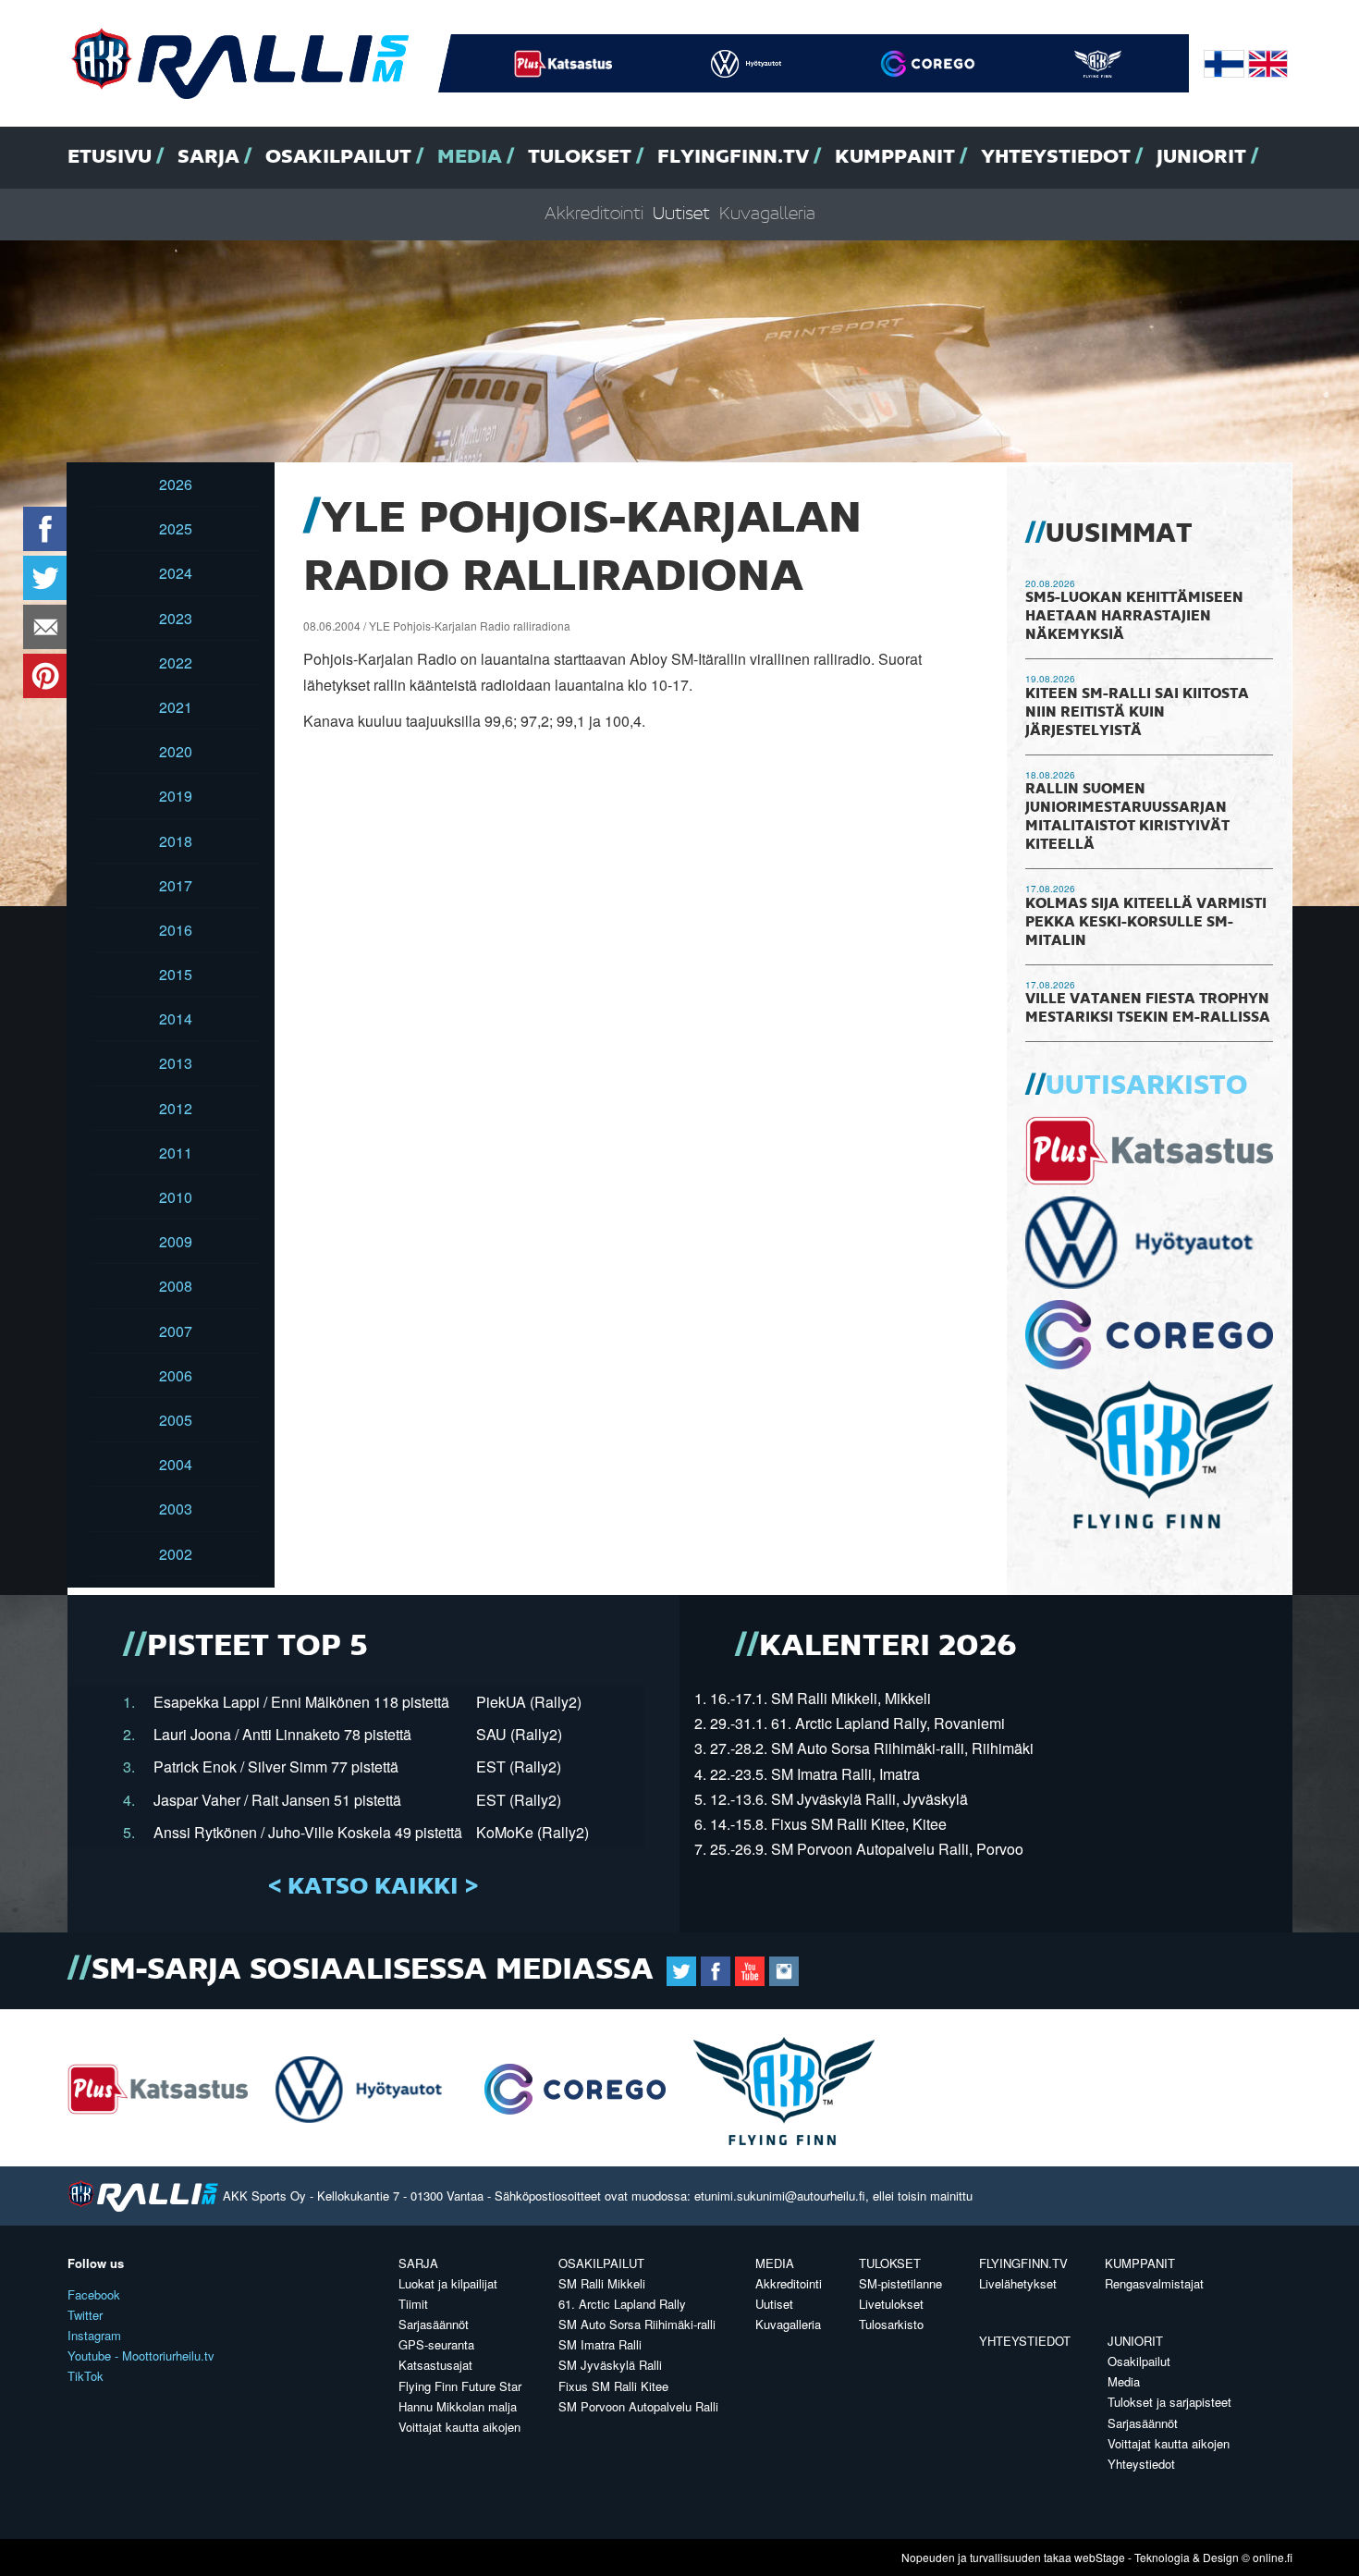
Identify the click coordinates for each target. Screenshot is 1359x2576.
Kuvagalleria (767, 214)
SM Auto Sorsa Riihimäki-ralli (637, 2324)
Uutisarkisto (1146, 1086)
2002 (176, 1554)
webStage (1100, 2557)
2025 (176, 528)
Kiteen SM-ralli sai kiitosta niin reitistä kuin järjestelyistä (1137, 713)
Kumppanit (895, 157)
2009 (176, 1241)
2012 (176, 1108)
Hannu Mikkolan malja (458, 2406)
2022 (176, 662)
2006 (176, 1375)
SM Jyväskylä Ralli (610, 2365)
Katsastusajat (435, 2365)
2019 (176, 796)
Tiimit (413, 2304)
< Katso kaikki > (373, 1887)
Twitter (85, 2315)
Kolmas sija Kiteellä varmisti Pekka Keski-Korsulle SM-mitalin (1146, 923)
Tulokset (580, 157)
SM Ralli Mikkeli (602, 2283)
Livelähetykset (1018, 2283)
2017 (176, 885)
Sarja (208, 157)
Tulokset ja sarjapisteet (1169, 2402)
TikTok (86, 2376)
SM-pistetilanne (900, 2283)
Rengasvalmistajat (1154, 2283)
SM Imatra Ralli (600, 2344)
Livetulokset (891, 2304)
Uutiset (681, 214)
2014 (176, 1018)
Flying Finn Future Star (460, 2386)
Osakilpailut (338, 157)
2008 (176, 1286)
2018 (176, 841)
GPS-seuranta (436, 2344)
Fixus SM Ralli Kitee (613, 2386)
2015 (176, 974)
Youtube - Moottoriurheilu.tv (141, 2355)
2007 (176, 1331)
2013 (176, 1063)
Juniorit (1201, 157)
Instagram (94, 2335)
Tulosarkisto (891, 2324)
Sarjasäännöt (434, 2324)
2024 (176, 573)
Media (470, 157)
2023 (176, 618)
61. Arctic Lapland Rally (622, 2304)
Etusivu (110, 157)
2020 (176, 751)
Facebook (94, 2294)
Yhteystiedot (1056, 157)
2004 (176, 1464)
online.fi (1273, 2557)
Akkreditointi (594, 214)
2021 (176, 707)
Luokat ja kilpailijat (448, 2283)
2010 (176, 1197)
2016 (176, 930)
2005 (176, 1420)
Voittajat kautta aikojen (459, 2427)
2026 (176, 484)
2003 (176, 1509)
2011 (176, 1153)
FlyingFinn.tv (733, 157)
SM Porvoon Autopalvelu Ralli (638, 2406)
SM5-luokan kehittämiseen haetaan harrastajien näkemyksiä (1134, 617)
